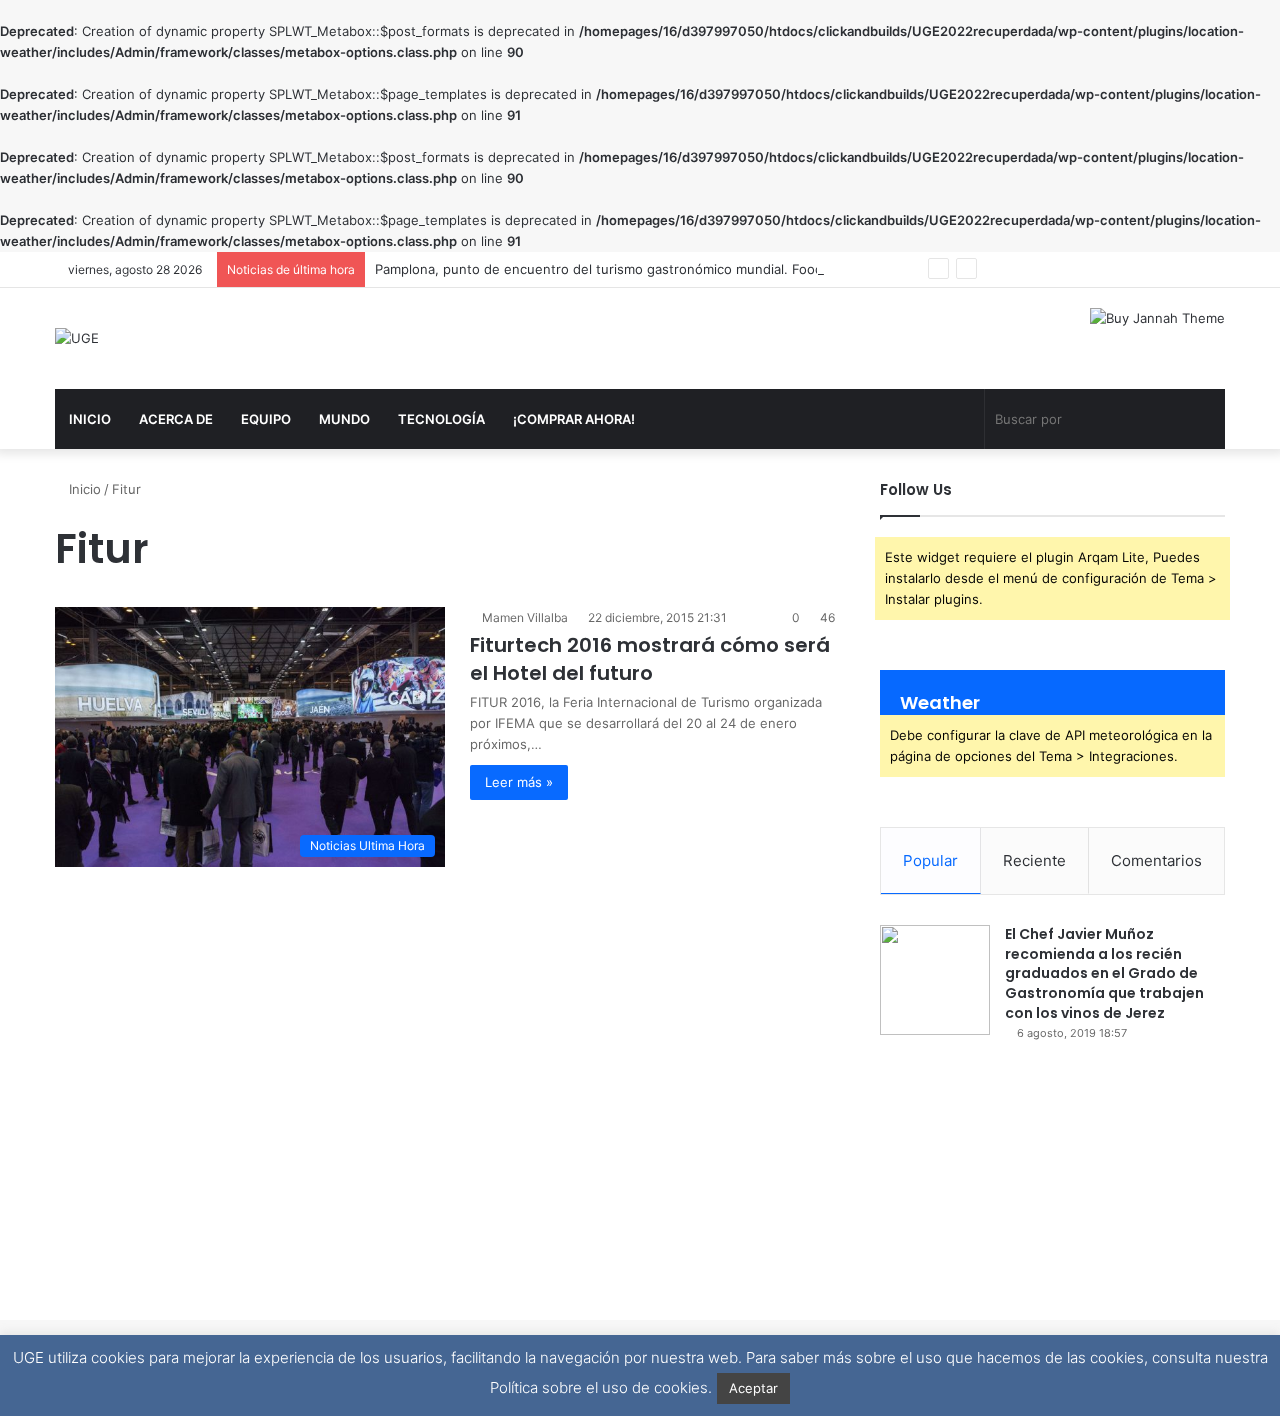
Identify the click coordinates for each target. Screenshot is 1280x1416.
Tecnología (441, 419)
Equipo (266, 419)
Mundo (344, 419)
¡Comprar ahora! (574, 419)
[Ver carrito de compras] (929, 397)
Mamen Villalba (525, 617)
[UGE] (77, 338)
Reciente (1034, 860)
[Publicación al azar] (959, 397)
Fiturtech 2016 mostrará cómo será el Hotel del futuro (650, 659)
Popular (930, 860)
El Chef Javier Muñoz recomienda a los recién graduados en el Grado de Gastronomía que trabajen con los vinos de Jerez (1104, 973)
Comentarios (1156, 860)
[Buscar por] (1205, 396)
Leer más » (519, 782)
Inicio (90, 419)
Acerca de (176, 419)
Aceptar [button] (753, 1388)
